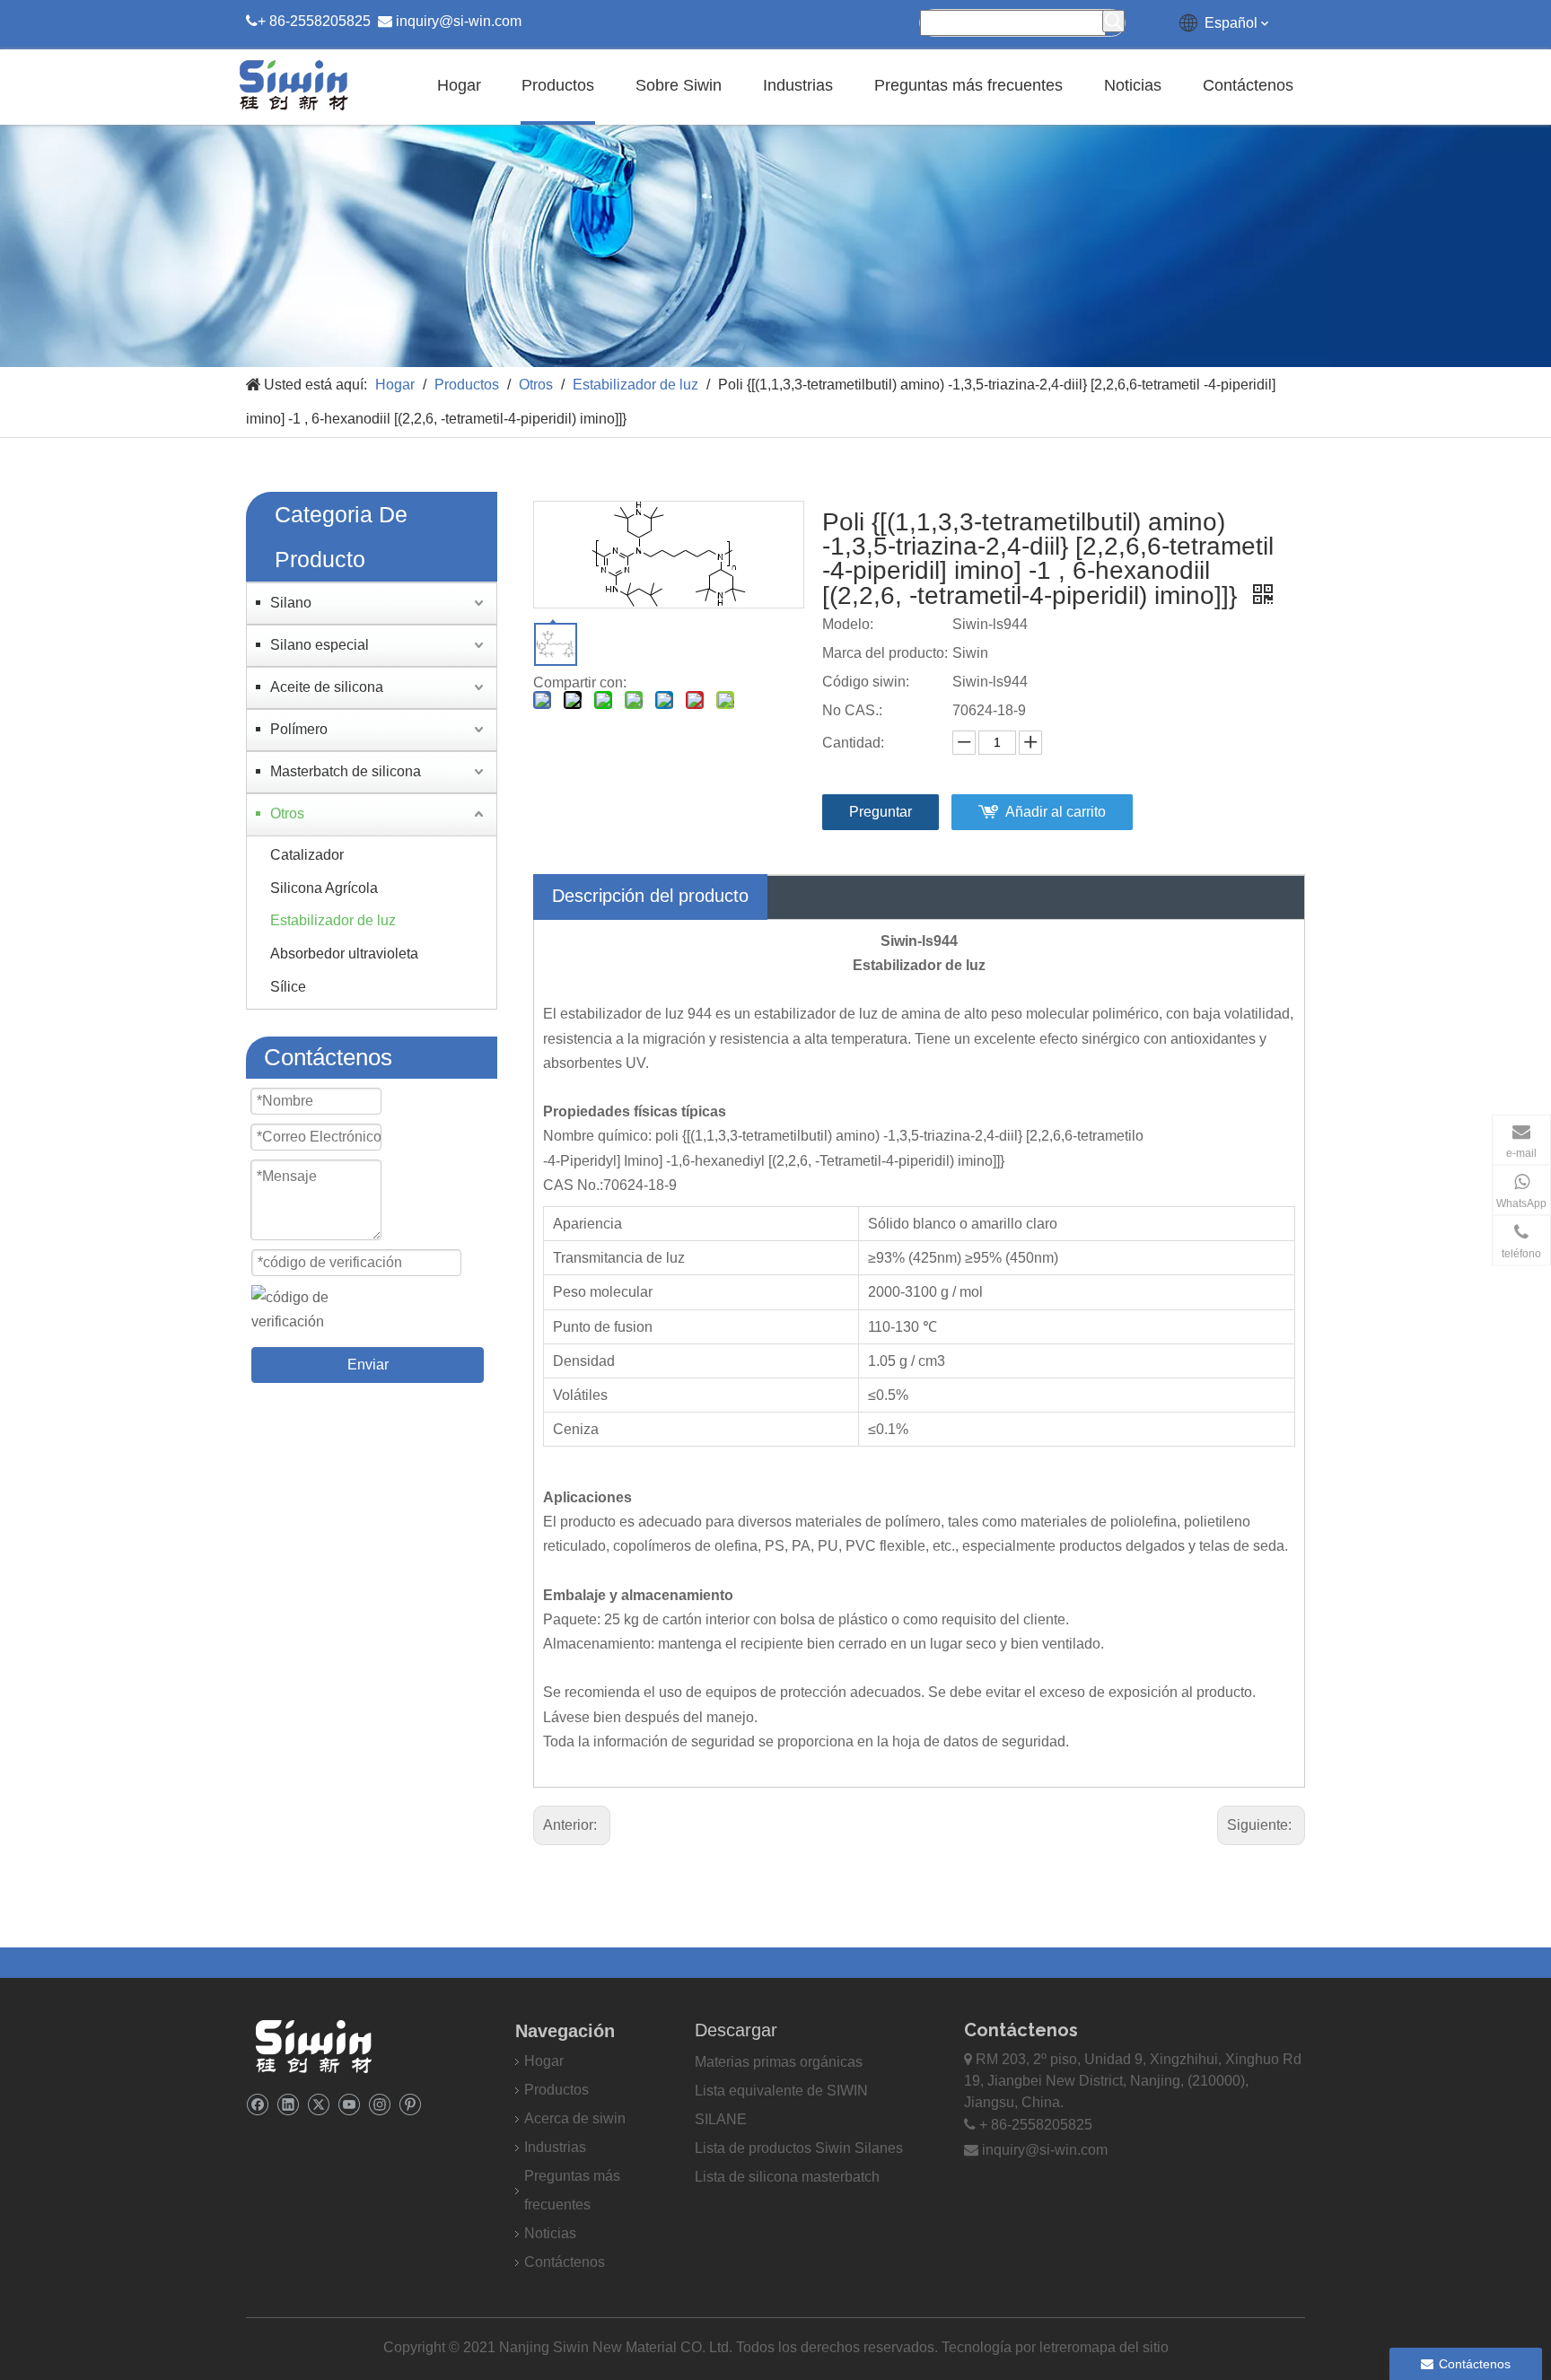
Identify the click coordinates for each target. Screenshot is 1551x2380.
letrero (1060, 2347)
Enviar (368, 1365)
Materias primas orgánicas (779, 2062)
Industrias (555, 2147)
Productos (556, 2090)
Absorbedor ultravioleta (344, 954)
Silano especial (320, 645)
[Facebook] (257, 2104)
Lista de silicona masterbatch (787, 2177)
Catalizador (307, 855)
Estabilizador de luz (333, 920)
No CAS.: (852, 710)
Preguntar (881, 812)
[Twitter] (318, 2104)
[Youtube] (349, 2104)
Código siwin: (866, 682)
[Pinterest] (410, 2104)
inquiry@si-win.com (459, 21)
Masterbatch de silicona (346, 771)
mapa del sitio (1124, 2347)
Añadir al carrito (1056, 812)
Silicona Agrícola (324, 888)
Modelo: (848, 624)
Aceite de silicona (327, 687)
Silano (291, 603)
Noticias (550, 2233)
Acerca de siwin (575, 2118)
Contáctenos (565, 2262)
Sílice (288, 987)
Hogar (544, 2061)
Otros (287, 814)
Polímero (299, 729)
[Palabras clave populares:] (1113, 21)
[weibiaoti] (313, 2046)
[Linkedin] (288, 2104)
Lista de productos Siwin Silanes (799, 2148)
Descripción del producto (650, 896)
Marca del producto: (885, 653)
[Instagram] (379, 2104)
